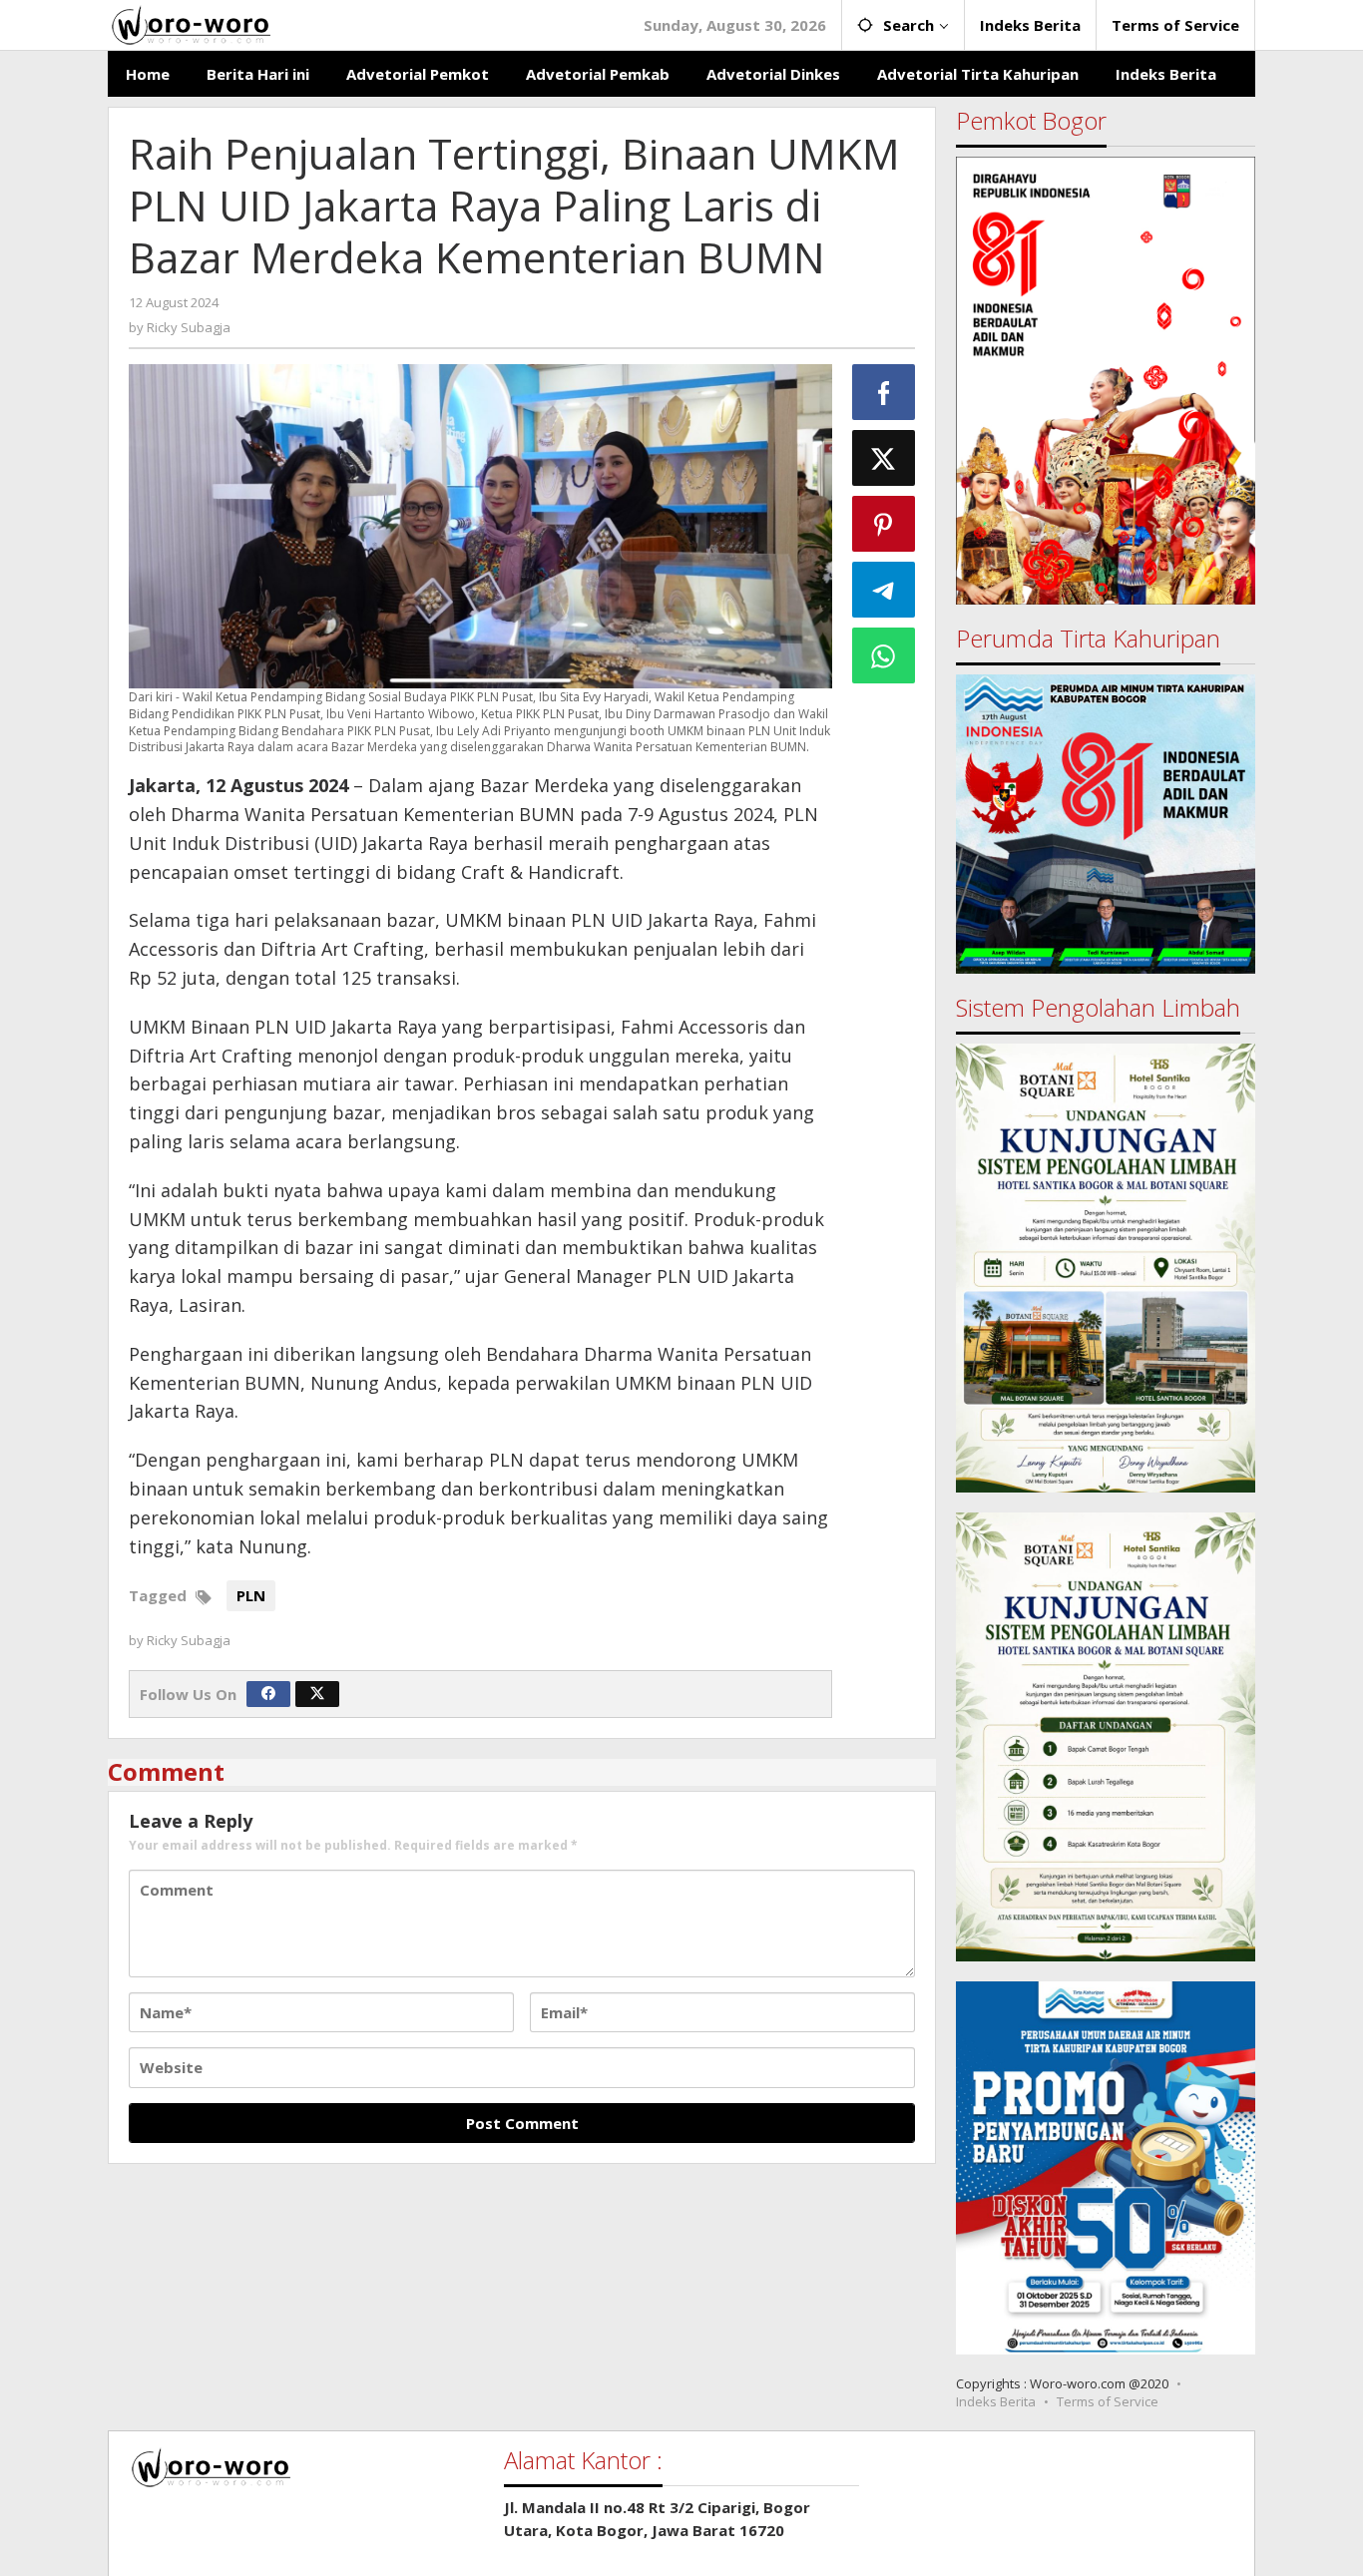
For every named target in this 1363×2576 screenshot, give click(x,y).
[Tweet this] (884, 458)
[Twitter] (317, 1694)
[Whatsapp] (884, 655)
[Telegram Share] (884, 590)
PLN (251, 1595)
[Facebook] (268, 1694)
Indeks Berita (996, 2401)
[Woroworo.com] (189, 23)
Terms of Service (1108, 2401)
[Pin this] (884, 524)
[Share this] (884, 392)
